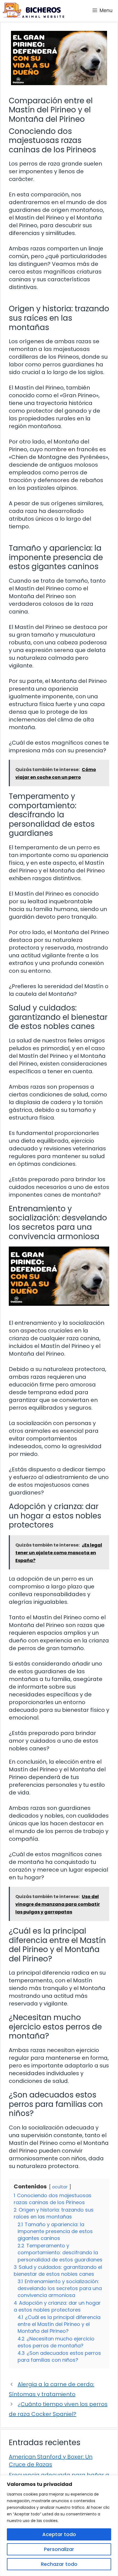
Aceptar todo (59, 2534)
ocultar (60, 2187)
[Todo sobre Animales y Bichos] (33, 10)
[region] (59, 2526)
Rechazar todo (59, 2564)
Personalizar (59, 2549)
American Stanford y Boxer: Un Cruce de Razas (51, 2461)
